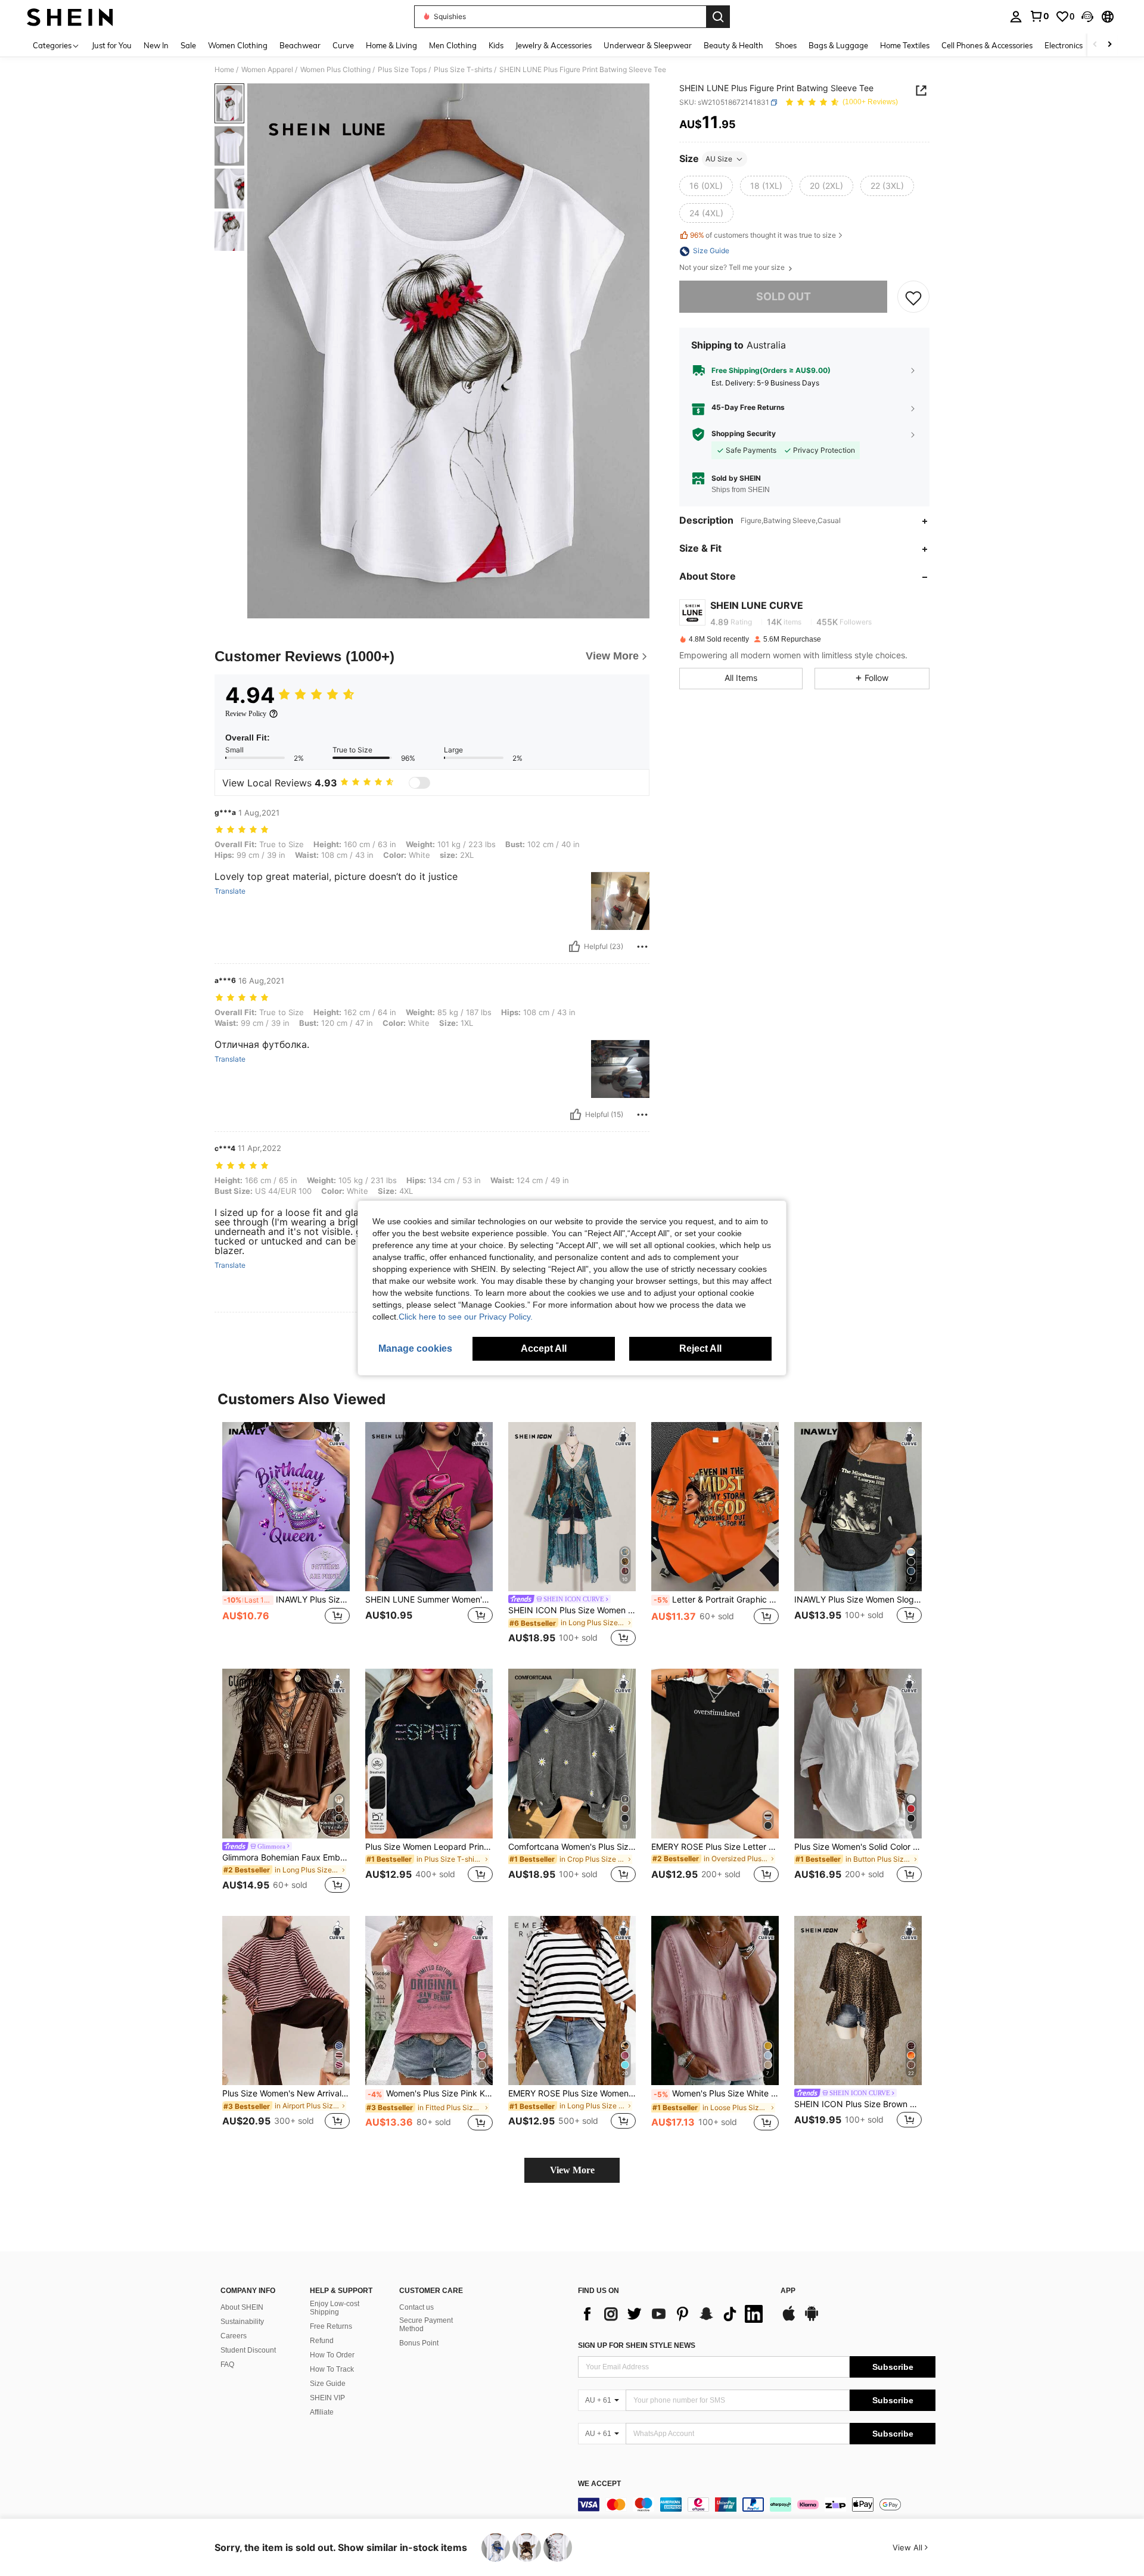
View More (572, 2170)
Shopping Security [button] (744, 434)
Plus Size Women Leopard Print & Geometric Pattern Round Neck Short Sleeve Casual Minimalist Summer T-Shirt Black (429, 1847)
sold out (784, 297)
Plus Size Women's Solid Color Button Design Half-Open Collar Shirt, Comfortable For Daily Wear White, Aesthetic (858, 1847)
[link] (1039, 16)
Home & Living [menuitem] (391, 45)
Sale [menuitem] (188, 45)
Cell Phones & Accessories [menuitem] (987, 45)
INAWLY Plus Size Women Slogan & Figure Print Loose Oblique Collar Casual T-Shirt (858, 1600)
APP (788, 2291)
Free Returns (331, 2326)
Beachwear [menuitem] (300, 45)
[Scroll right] (1109, 45)
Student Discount (248, 2350)
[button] (1087, 17)
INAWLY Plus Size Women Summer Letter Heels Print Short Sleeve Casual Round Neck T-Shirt (287, 1600)
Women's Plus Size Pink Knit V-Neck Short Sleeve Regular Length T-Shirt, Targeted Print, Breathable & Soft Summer (430, 2093)
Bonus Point (419, 2343)
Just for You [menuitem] (112, 45)
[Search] (718, 17)
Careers (234, 2336)
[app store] (789, 2319)
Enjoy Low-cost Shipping (335, 2308)
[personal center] (1016, 17)
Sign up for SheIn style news (637, 2345)
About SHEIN (242, 2307)
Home (224, 70)
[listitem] (286, 1536)
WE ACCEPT (599, 2484)
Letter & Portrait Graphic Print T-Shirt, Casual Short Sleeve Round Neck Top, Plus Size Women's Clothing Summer (716, 1600)
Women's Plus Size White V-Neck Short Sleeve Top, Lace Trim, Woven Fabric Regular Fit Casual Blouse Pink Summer (716, 2093)
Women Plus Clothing (335, 70)
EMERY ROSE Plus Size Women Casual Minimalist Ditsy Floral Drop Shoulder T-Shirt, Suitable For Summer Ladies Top (572, 2093)
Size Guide (328, 2384)
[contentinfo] (757, 2505)
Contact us (416, 2307)
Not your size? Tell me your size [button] (733, 268)
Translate (230, 891)
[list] (673, 2314)
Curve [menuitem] (343, 45)
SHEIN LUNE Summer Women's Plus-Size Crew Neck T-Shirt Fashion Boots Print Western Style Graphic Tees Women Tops (429, 1600)
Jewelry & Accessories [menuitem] (554, 45)
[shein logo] (70, 17)
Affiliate (322, 2412)
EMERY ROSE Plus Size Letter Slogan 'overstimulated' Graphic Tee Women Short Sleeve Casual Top (715, 1847)
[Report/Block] (642, 947)
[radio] (706, 186)
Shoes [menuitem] (786, 45)
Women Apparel (267, 70)
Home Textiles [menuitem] (905, 45)
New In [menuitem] (156, 45)
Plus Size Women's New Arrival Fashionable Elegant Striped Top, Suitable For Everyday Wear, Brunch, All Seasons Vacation (286, 2093)
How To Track (332, 2369)
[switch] (419, 783)
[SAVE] (913, 297)
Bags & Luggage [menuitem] (838, 45)
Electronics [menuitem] (1064, 45)
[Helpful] (574, 947)
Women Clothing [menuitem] (238, 45)
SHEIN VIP (327, 2398)
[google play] (812, 2319)
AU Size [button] (719, 159)
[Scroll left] (1095, 45)
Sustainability (242, 2322)
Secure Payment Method (426, 2325)
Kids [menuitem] (496, 45)
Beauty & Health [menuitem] (733, 45)
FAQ (227, 2365)
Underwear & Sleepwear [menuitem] (648, 45)
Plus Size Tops (402, 70)
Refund (322, 2341)
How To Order (332, 2355)
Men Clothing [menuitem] (453, 45)
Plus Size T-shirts (463, 70)
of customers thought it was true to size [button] (763, 236)
